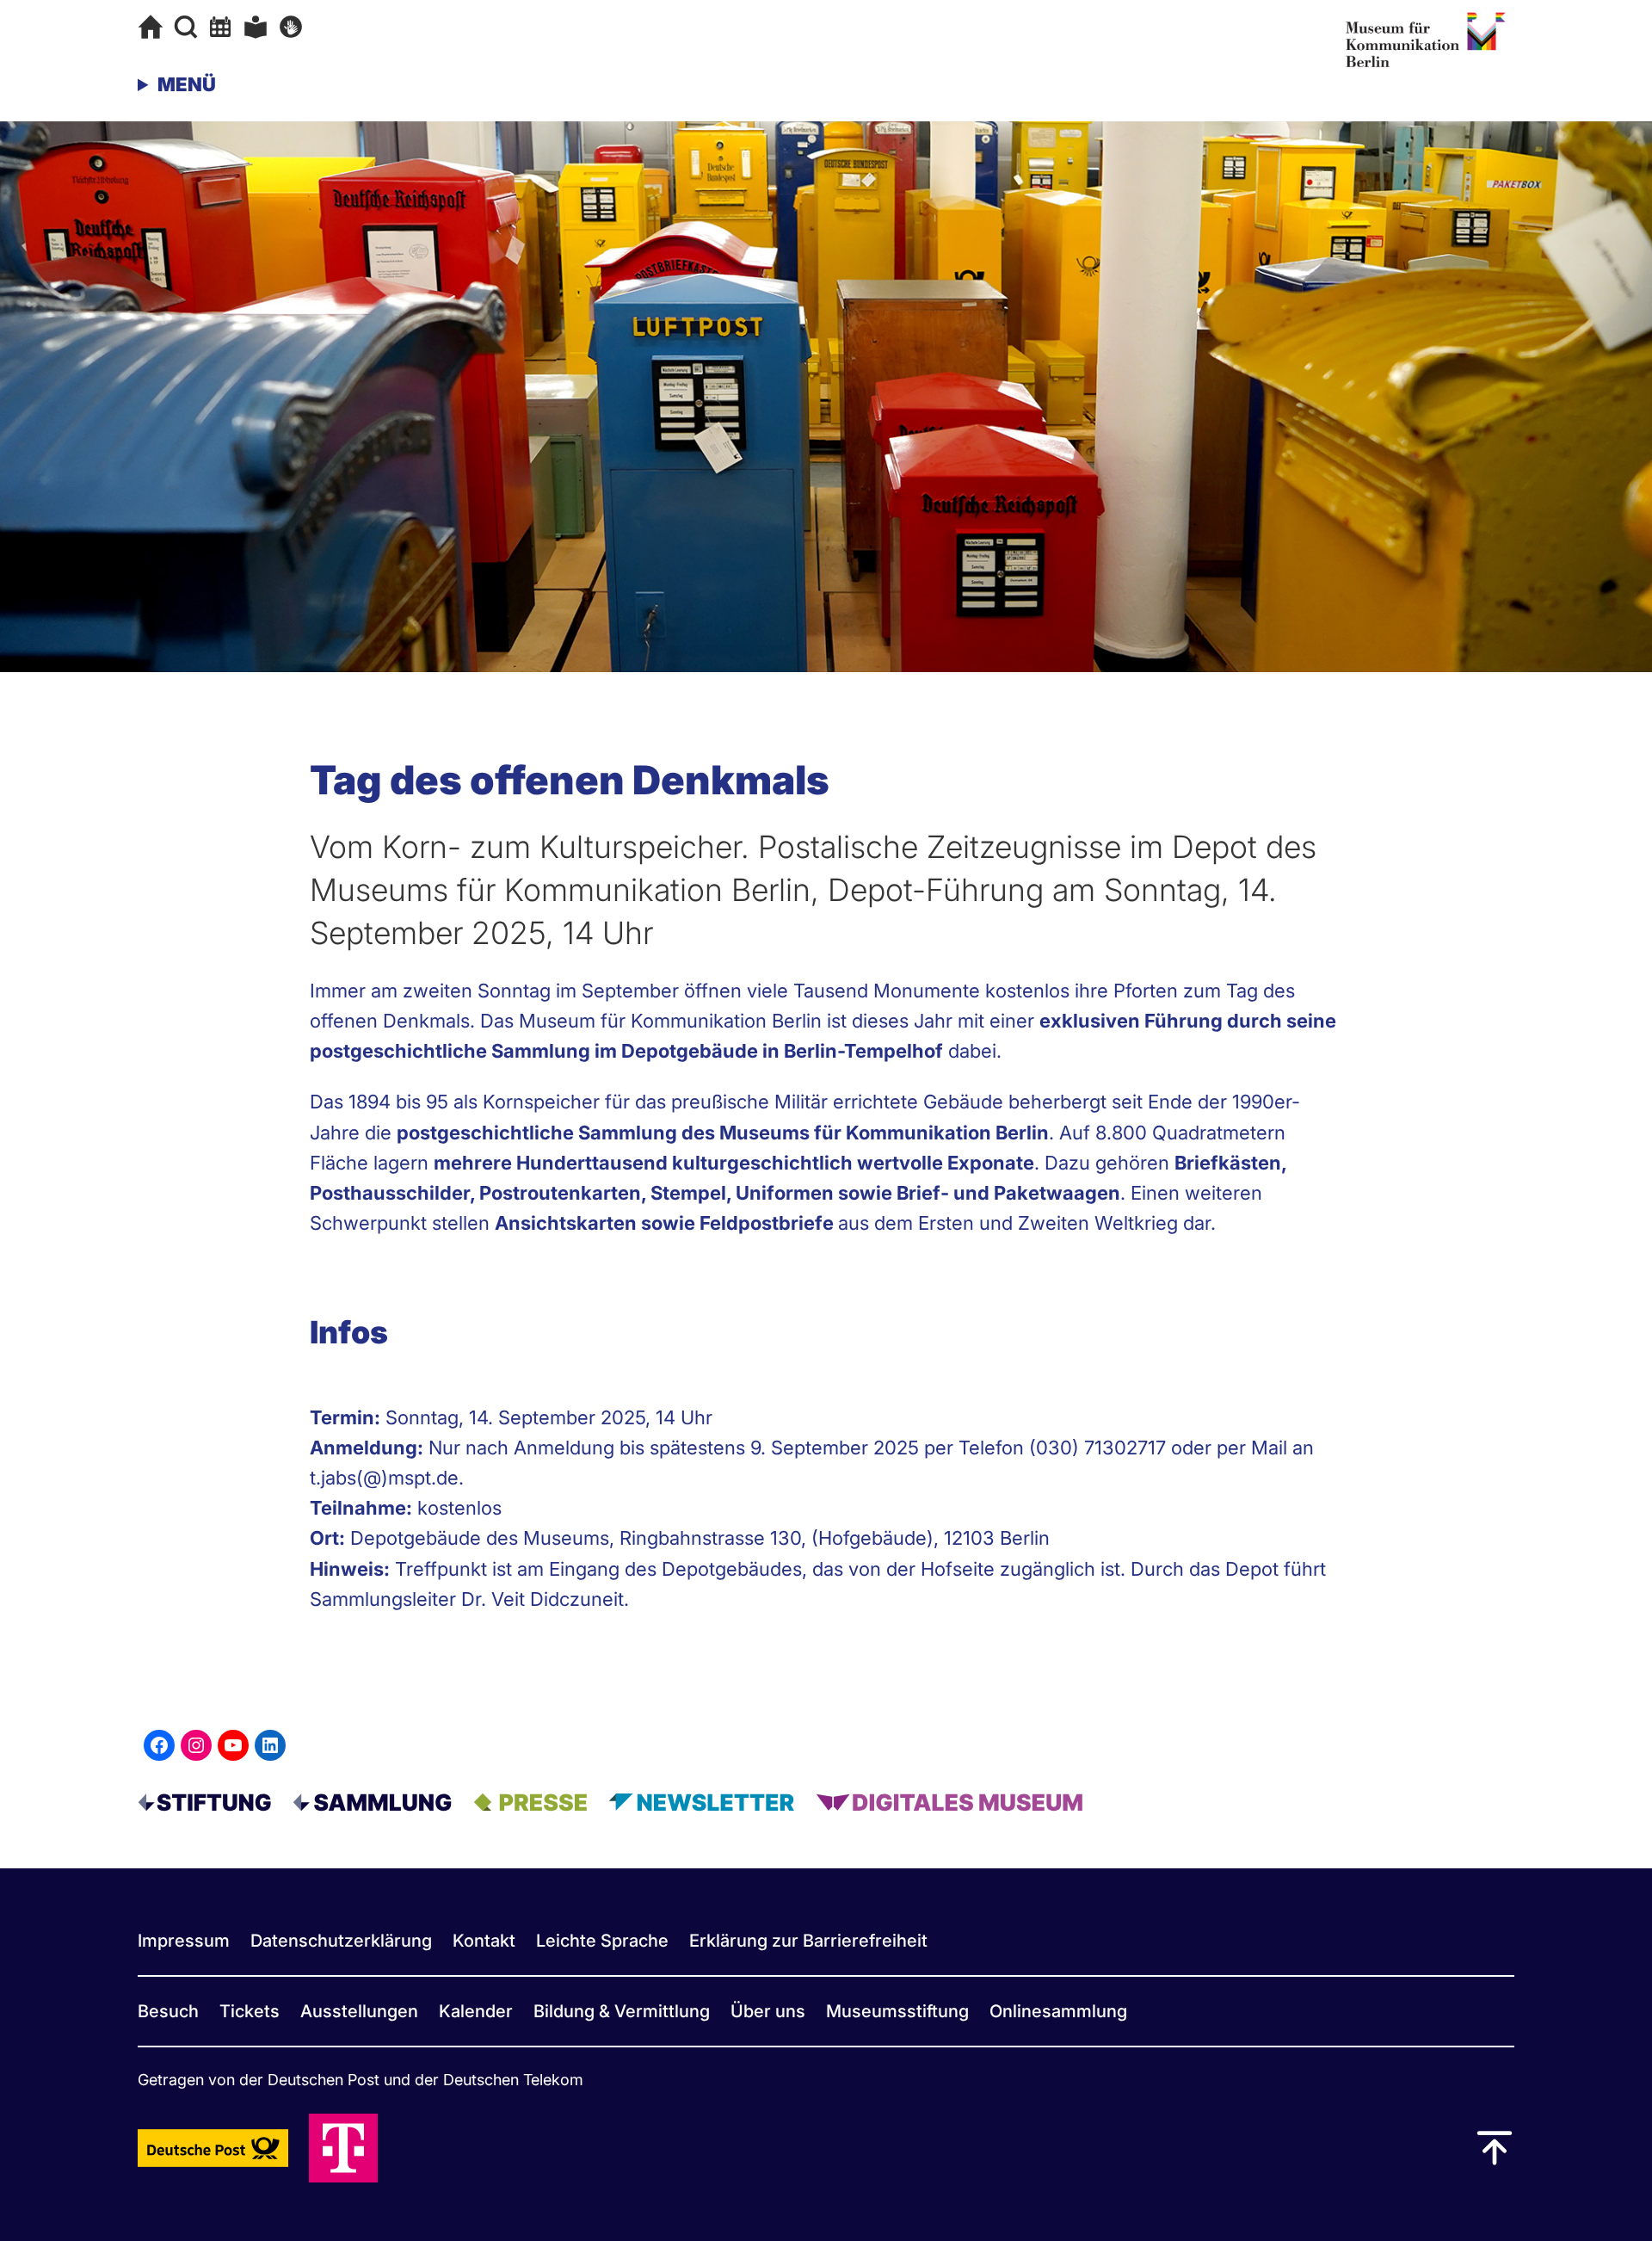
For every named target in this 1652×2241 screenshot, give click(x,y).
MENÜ (187, 84)
